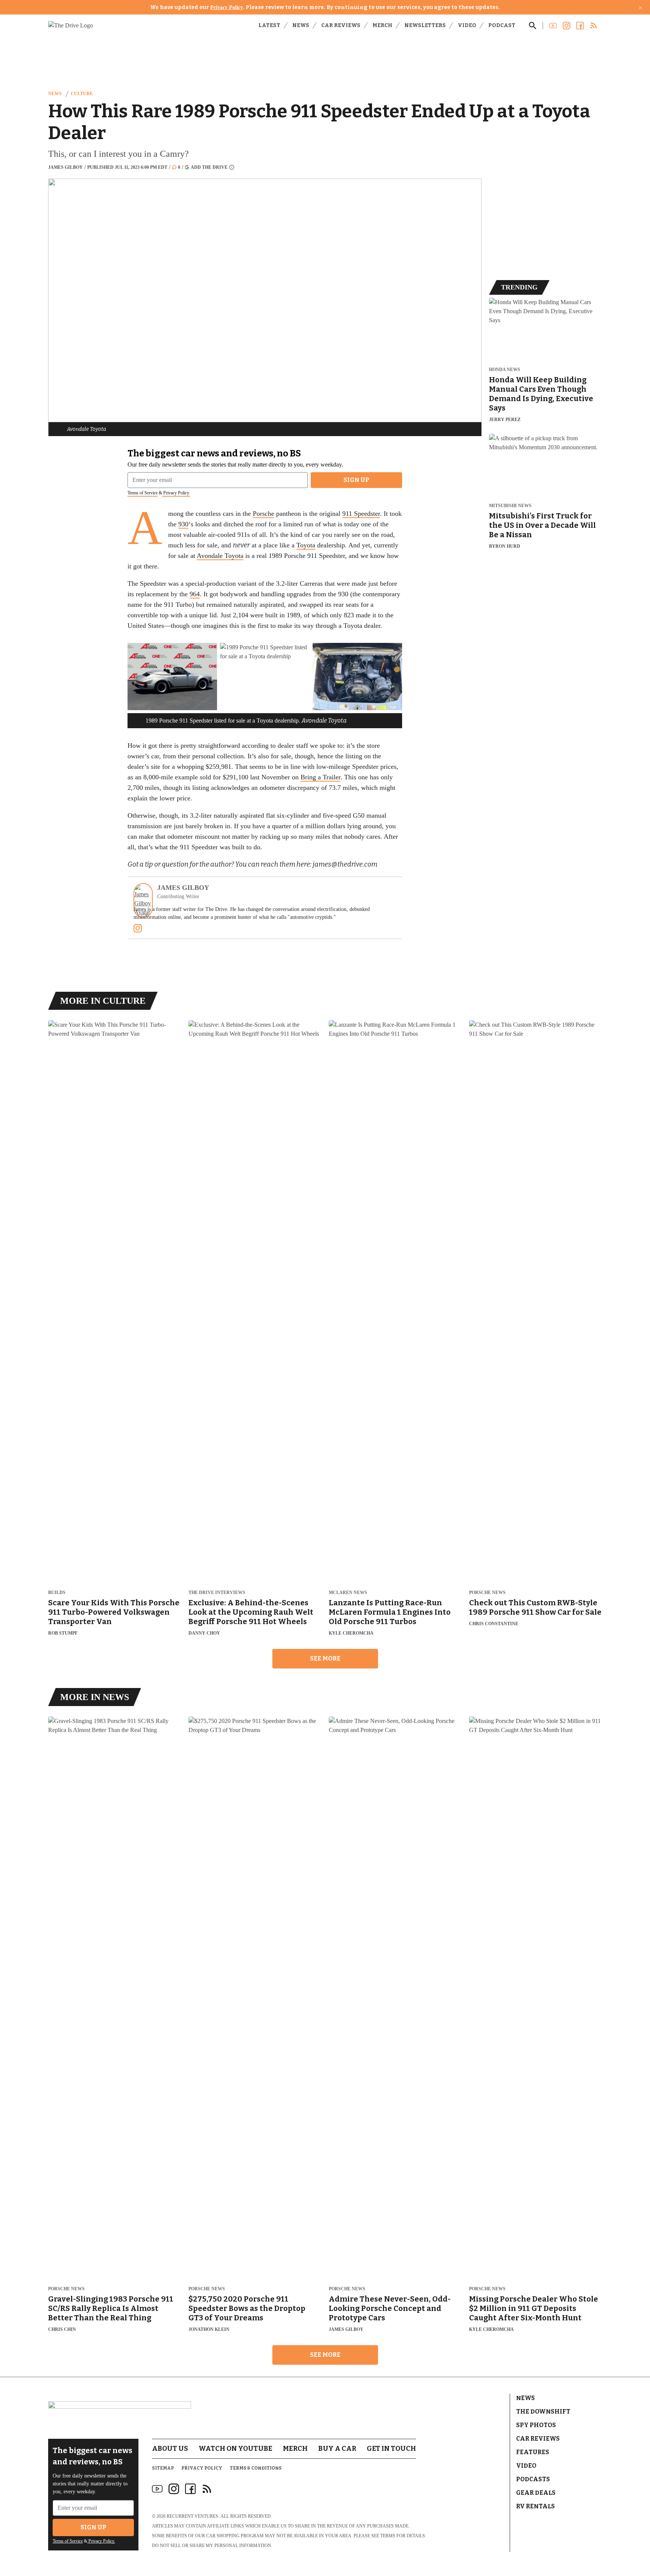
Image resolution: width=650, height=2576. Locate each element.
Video (467, 25)
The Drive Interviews (217, 1593)
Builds (57, 1593)
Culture (82, 94)
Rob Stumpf (63, 1633)
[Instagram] (138, 928)
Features (533, 2452)
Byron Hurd (505, 546)
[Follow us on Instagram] (566, 26)
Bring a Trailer (320, 777)
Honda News (505, 370)
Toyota (306, 545)
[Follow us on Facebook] (580, 26)
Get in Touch (391, 2449)
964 (195, 594)
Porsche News (487, 1593)
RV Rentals (535, 2506)
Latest (269, 25)
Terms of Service (143, 493)
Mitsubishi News (510, 506)
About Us (170, 2449)
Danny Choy (204, 1633)
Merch (382, 25)
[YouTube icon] (157, 2489)
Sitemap (163, 2468)
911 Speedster (361, 514)
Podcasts (533, 2479)
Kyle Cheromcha (351, 1633)
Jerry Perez (505, 420)
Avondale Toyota (220, 556)
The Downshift (543, 2412)
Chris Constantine (494, 1624)
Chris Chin (62, 2329)
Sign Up (356, 480)
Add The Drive (209, 167)
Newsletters (425, 25)
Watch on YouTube (235, 2449)
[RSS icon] (207, 2489)
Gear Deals (536, 2493)
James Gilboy (65, 167)
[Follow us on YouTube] (553, 26)
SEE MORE (325, 1658)
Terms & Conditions (256, 2468)
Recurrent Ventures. (193, 2516)
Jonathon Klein (209, 2329)
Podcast (502, 25)
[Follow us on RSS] (594, 26)
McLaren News (348, 1593)
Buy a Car (337, 2449)
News (301, 25)
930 (183, 524)
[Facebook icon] (190, 2489)
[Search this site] (533, 26)
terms (388, 2536)
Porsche (263, 514)
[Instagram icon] (174, 2489)
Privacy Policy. (176, 493)
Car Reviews (341, 25)
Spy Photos (536, 2425)
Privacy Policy (227, 7)
